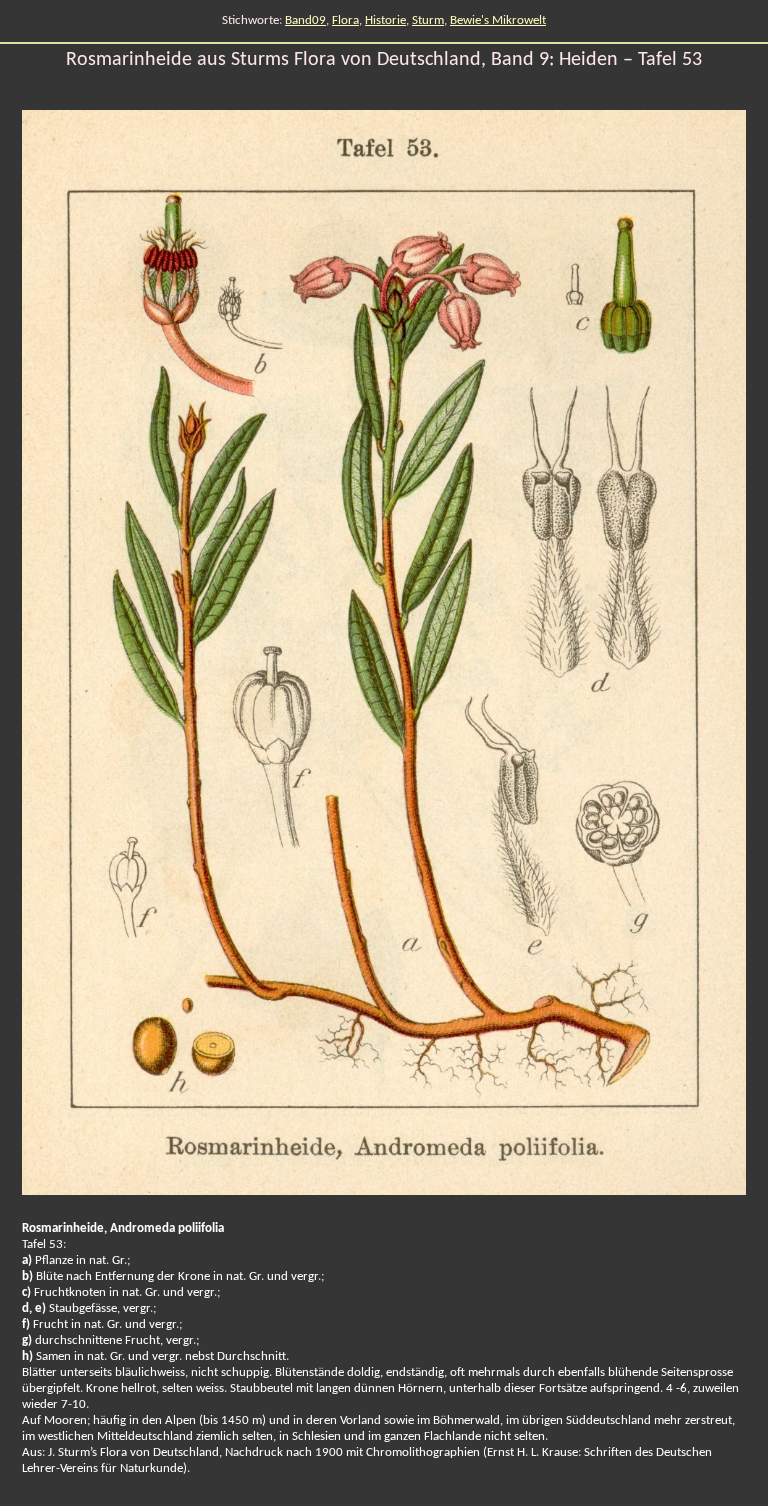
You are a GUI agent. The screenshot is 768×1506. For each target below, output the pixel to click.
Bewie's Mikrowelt (498, 20)
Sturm (428, 20)
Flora (345, 20)
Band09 (305, 20)
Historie (385, 20)
